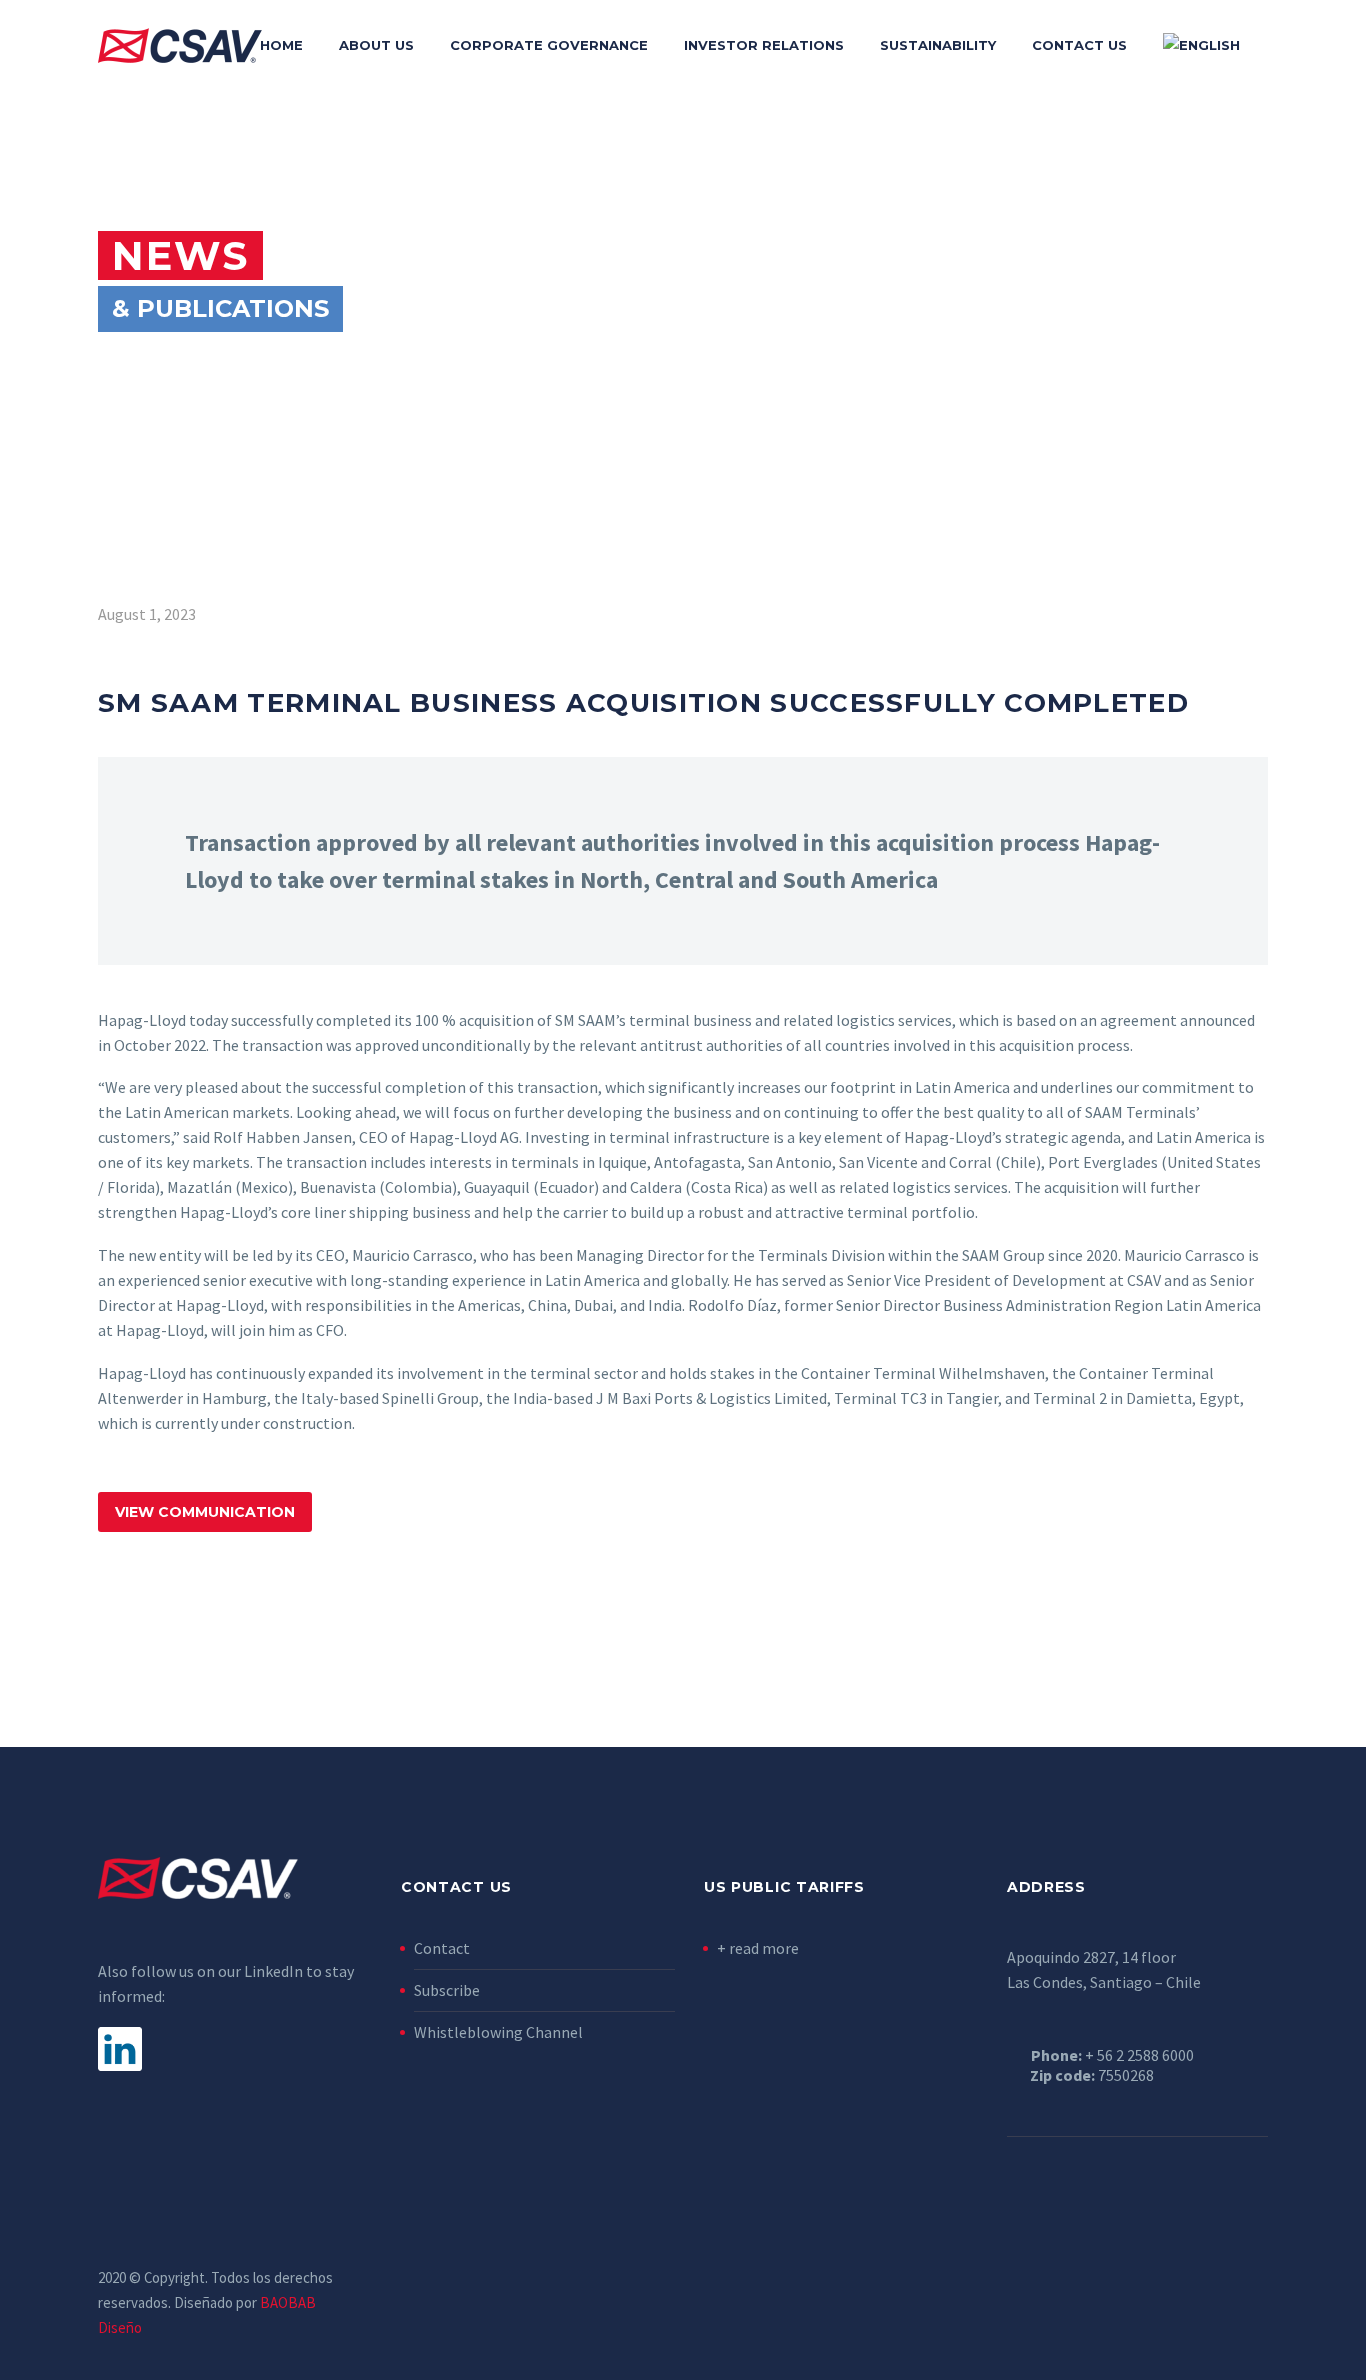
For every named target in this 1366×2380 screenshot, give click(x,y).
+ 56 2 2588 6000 (1139, 2055)
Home (281, 45)
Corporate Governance (549, 45)
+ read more (758, 1948)
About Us (376, 45)
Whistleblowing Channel (498, 2032)
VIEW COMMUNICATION (205, 1512)
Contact (442, 1948)
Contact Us (1079, 45)
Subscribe (447, 1990)
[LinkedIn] (1262, 2279)
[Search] (1278, 45)
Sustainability (938, 45)
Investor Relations (764, 45)
